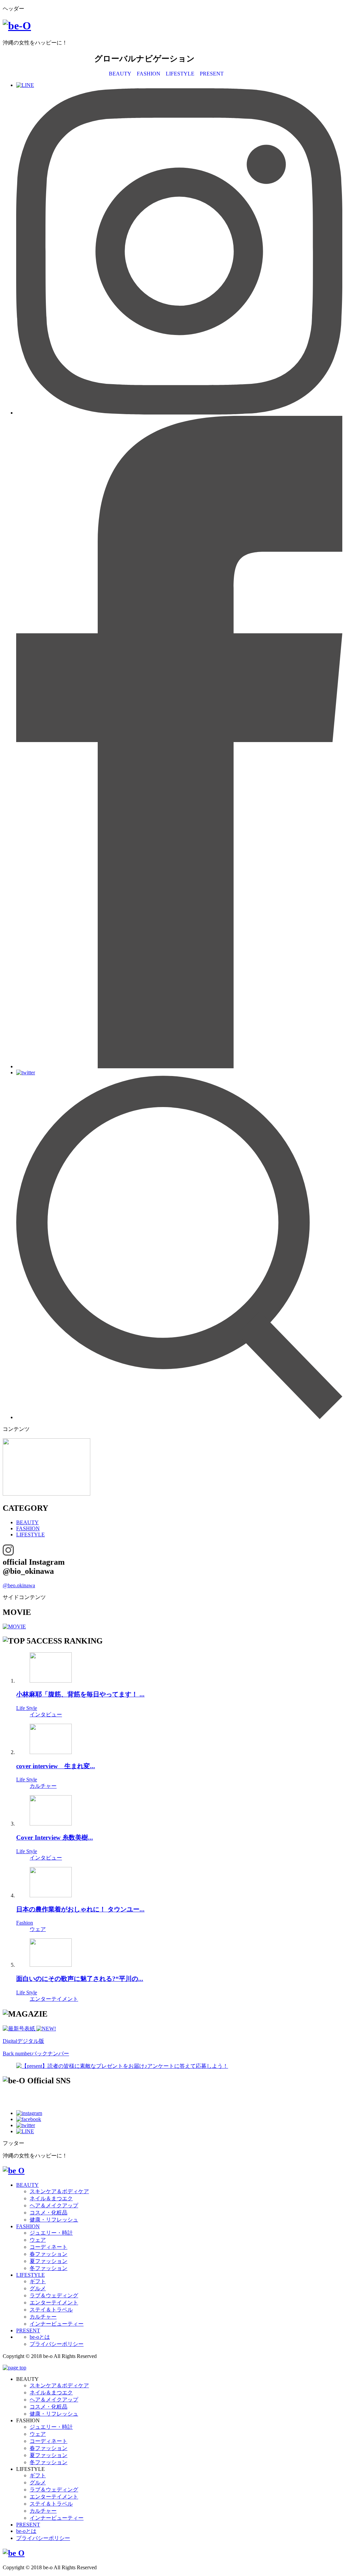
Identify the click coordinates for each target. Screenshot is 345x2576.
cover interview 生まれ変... (56, 1766)
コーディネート (49, 2247)
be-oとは (40, 2337)
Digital (23, 2041)
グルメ (38, 2288)
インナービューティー (57, 2324)
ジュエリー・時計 (51, 2233)
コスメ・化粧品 (49, 2213)
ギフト (38, 2281)
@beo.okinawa (19, 1585)
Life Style (27, 1708)
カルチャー (43, 1786)
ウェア (38, 1929)
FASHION (149, 74)
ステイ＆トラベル (51, 2310)
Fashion (25, 1923)
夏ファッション (49, 2261)
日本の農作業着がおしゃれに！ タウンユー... (80, 1909)
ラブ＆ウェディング (54, 2295)
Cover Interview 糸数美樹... (55, 1837)
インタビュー (46, 1714)
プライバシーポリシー (57, 2344)
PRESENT (212, 74)
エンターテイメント (54, 1999)
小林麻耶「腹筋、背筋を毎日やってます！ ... (80, 1694)
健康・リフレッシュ (54, 2220)
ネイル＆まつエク (51, 2198)
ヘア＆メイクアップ (54, 2205)
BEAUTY (120, 74)
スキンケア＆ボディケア (59, 2191)
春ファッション (49, 2254)
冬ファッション (49, 2268)
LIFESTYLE (180, 74)
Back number (36, 2053)
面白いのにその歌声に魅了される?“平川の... (80, 1979)
